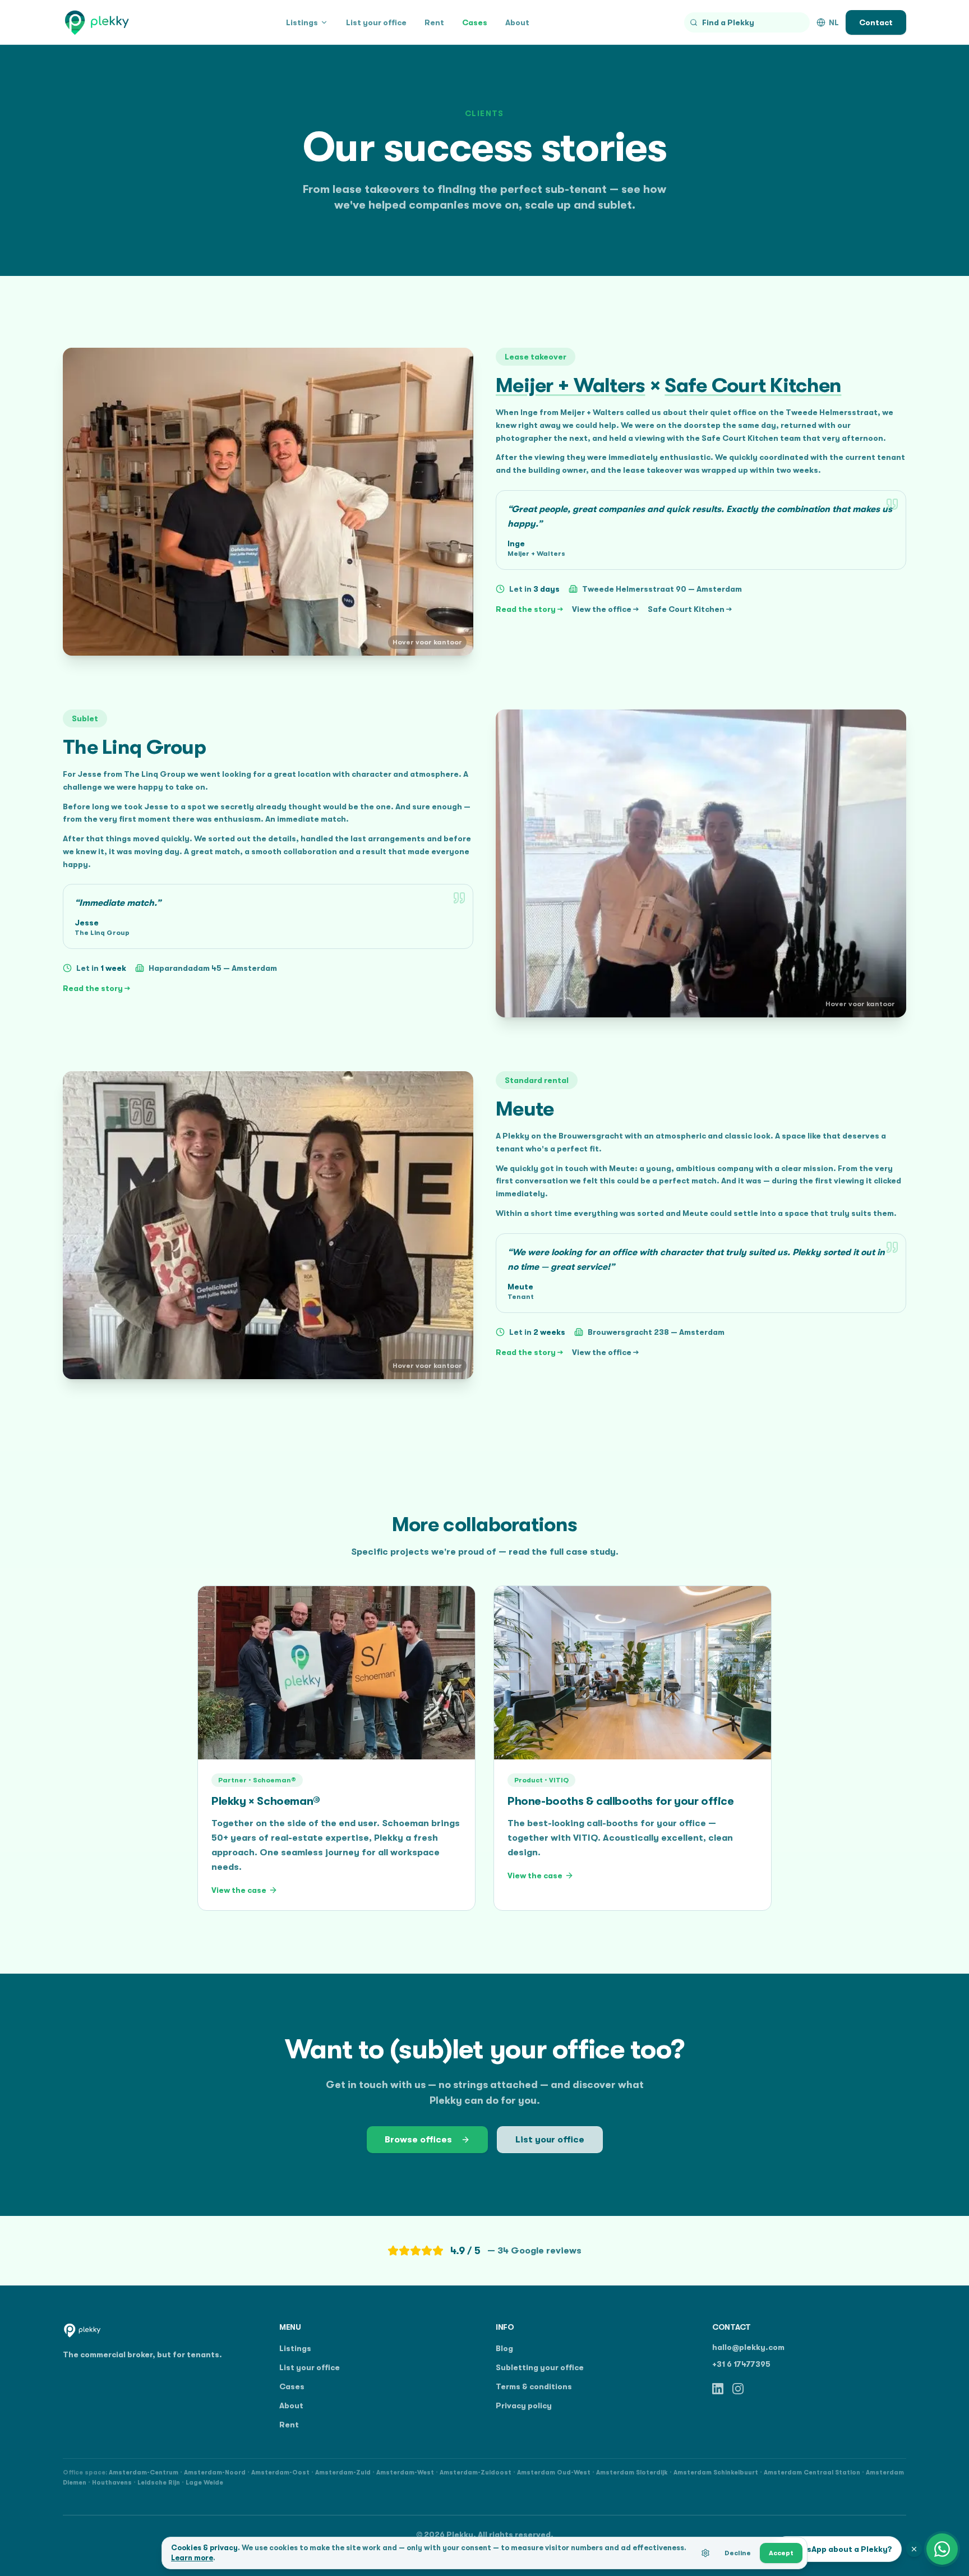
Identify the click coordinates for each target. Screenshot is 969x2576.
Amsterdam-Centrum (144, 2473)
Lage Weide (204, 2483)
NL (834, 22)
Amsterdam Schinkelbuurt (716, 2473)
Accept (781, 2553)
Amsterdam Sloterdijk (632, 2473)
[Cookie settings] (705, 2553)
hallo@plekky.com (748, 2347)
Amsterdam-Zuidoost (476, 2473)
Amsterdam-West (405, 2473)
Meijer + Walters (570, 386)
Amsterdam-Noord (215, 2473)
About (517, 22)
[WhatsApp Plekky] (942, 2549)
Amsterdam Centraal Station (812, 2473)
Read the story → (529, 609)
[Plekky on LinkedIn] (718, 2389)
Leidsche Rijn (159, 2483)
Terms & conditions (534, 2386)
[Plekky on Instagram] (738, 2389)
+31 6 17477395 (741, 2364)
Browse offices (418, 2140)
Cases (475, 22)
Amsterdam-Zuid (343, 2473)
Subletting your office (540, 2367)
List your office (376, 22)
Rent (434, 22)
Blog (504, 2348)
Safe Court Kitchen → (690, 609)
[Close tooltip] (914, 2549)
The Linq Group (134, 747)
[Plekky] (97, 22)
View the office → (605, 609)
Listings (302, 22)
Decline (738, 2553)
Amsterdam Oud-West (554, 2473)
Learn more (192, 2558)
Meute (525, 1109)
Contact (876, 22)
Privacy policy (524, 2406)
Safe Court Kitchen (753, 386)
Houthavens (112, 2483)
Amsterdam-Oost (280, 2473)
